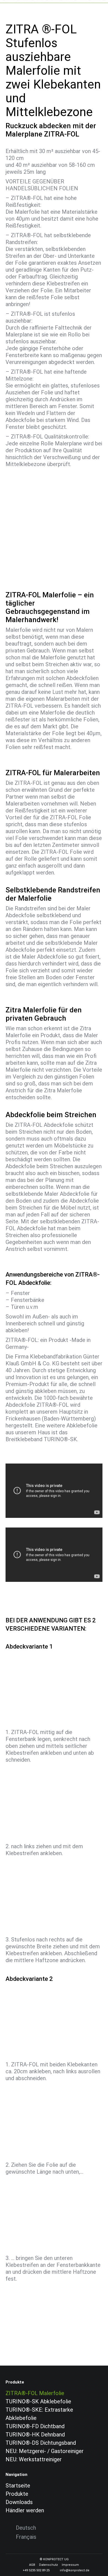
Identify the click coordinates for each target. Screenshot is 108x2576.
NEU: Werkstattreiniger (34, 2459)
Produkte (17, 2494)
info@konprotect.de (75, 2570)
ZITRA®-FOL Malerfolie (35, 2393)
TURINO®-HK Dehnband (35, 2435)
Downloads (19, 2502)
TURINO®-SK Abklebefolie (38, 2401)
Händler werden (25, 2510)
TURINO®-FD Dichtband (35, 2426)
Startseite (18, 2486)
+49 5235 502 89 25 (36, 2570)
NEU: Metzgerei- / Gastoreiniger (45, 2451)
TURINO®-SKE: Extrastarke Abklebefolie (39, 2414)
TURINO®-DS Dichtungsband (41, 2443)
